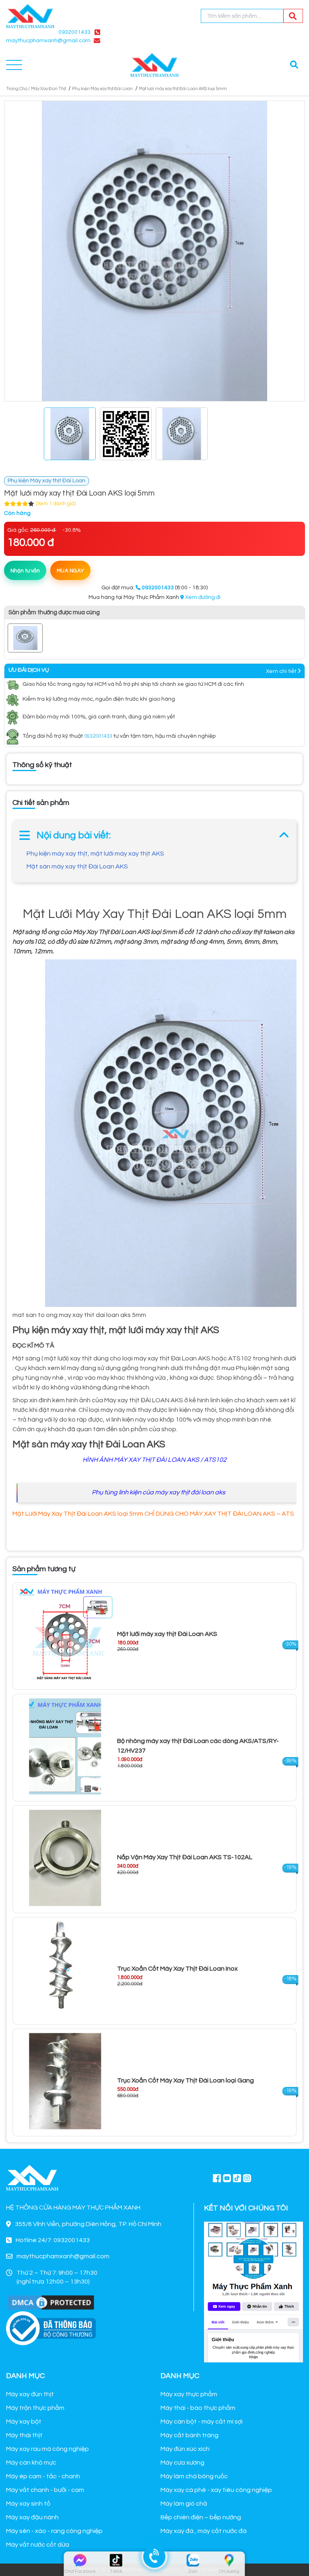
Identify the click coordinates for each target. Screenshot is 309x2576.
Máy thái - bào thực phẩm (198, 2408)
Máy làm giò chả (184, 2504)
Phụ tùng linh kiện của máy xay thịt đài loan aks (159, 1492)
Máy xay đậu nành (32, 2517)
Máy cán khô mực (31, 2463)
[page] (217, 2178)
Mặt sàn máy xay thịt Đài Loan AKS (77, 866)
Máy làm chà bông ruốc (194, 2476)
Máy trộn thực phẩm (35, 2408)
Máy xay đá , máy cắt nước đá (204, 2531)
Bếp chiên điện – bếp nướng (201, 2517)
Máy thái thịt (24, 2435)
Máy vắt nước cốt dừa (38, 2545)
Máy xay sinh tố (28, 2504)
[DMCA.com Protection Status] (51, 2302)
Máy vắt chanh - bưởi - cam (45, 2490)
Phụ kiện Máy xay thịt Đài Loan (102, 89)
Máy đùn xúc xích (185, 2449)
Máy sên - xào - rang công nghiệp (54, 2531)
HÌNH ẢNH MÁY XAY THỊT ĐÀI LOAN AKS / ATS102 (154, 1460)
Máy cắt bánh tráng (190, 2435)
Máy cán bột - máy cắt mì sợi (202, 2422)
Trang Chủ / (18, 89)
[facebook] (253, 2291)
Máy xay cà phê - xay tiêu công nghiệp (216, 2490)
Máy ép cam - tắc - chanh (43, 2476)
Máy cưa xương (182, 2463)
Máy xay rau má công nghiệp (47, 2449)
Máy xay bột (24, 2422)
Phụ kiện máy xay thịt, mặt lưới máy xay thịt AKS (95, 854)
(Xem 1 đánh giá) (56, 504)
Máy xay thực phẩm (189, 2394)
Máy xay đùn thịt (30, 2394)
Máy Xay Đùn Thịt (48, 89)
